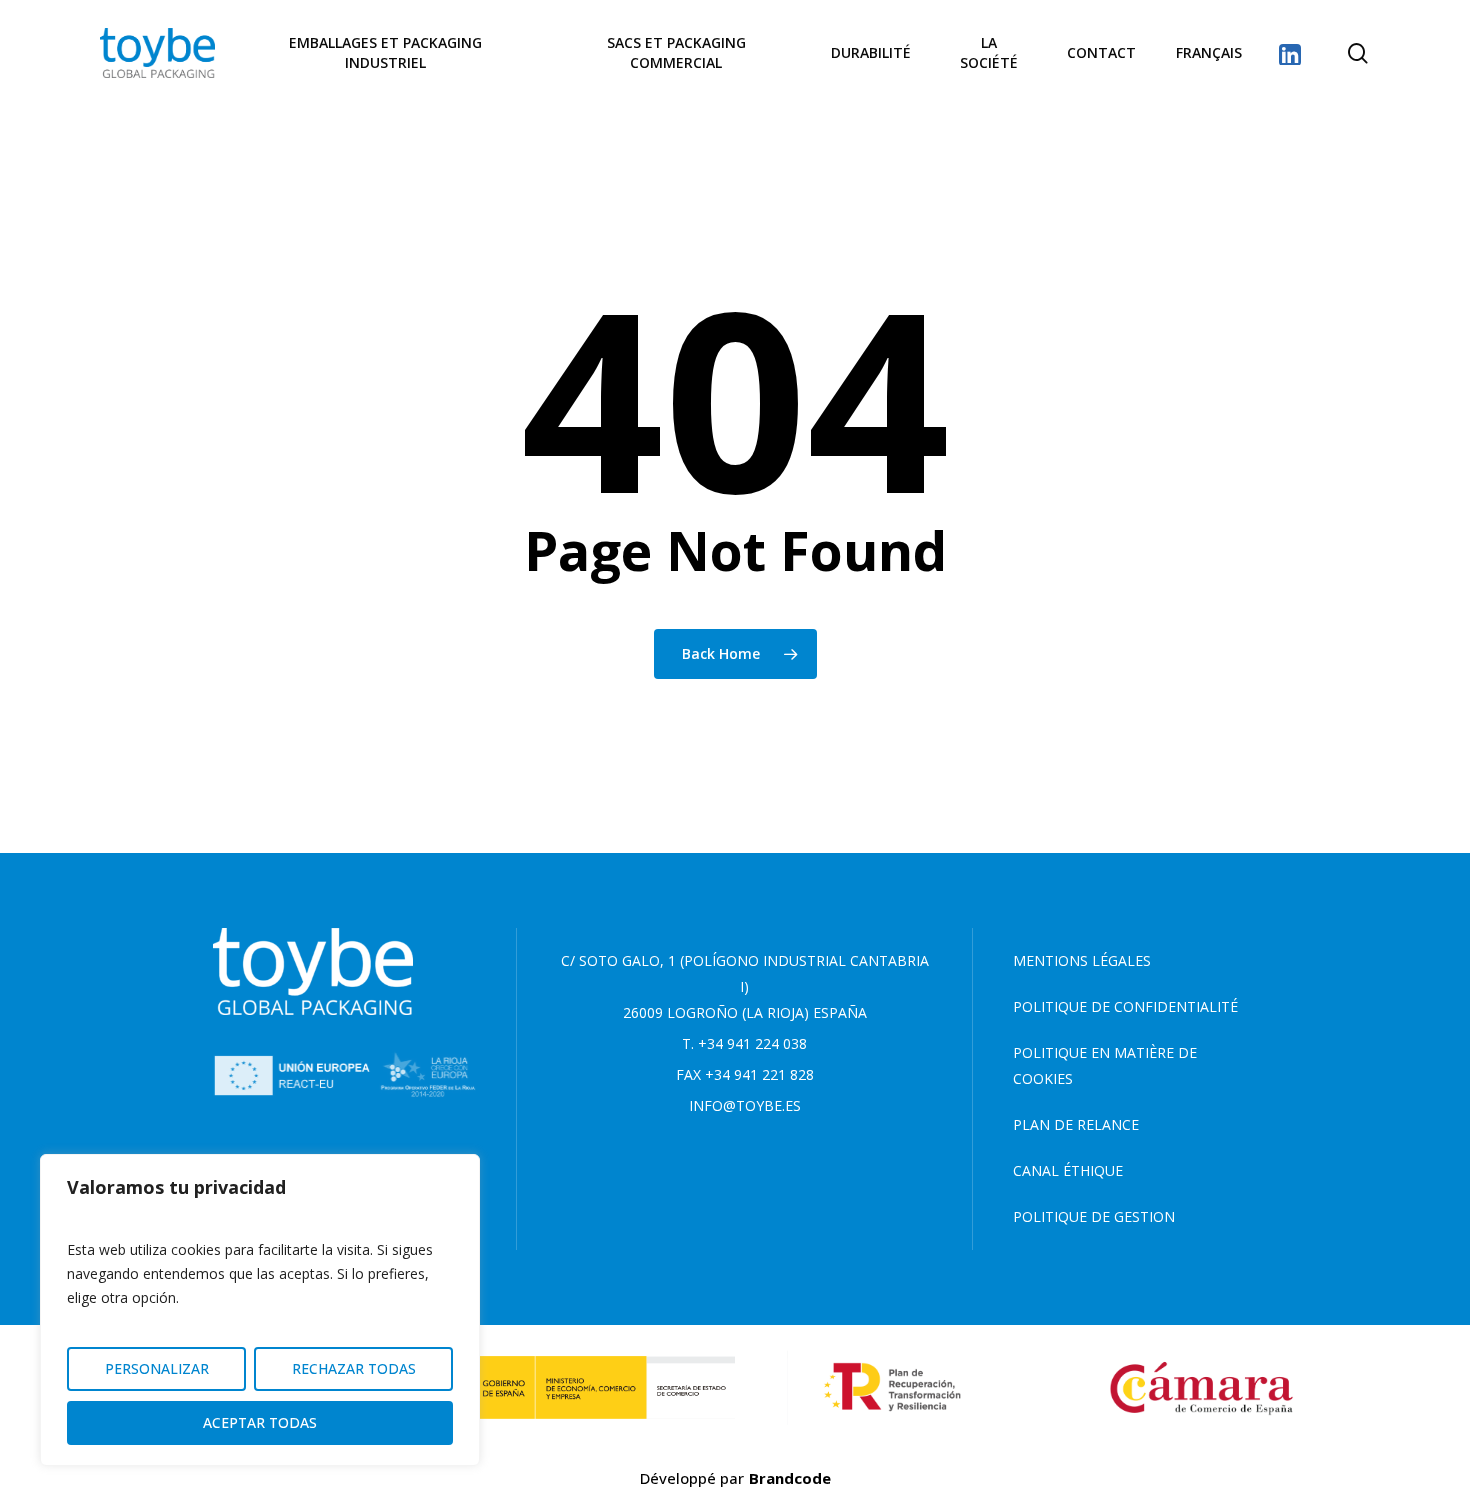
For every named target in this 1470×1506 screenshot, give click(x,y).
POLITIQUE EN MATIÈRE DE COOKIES (1105, 1065)
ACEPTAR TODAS (260, 1422)
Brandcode (790, 1478)
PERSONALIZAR (157, 1368)
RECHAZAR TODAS (354, 1368)
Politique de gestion (1094, 1216)
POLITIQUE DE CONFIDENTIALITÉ (1125, 1006)
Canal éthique (1068, 1170)
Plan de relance (1076, 1124)
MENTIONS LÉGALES (1082, 960)
